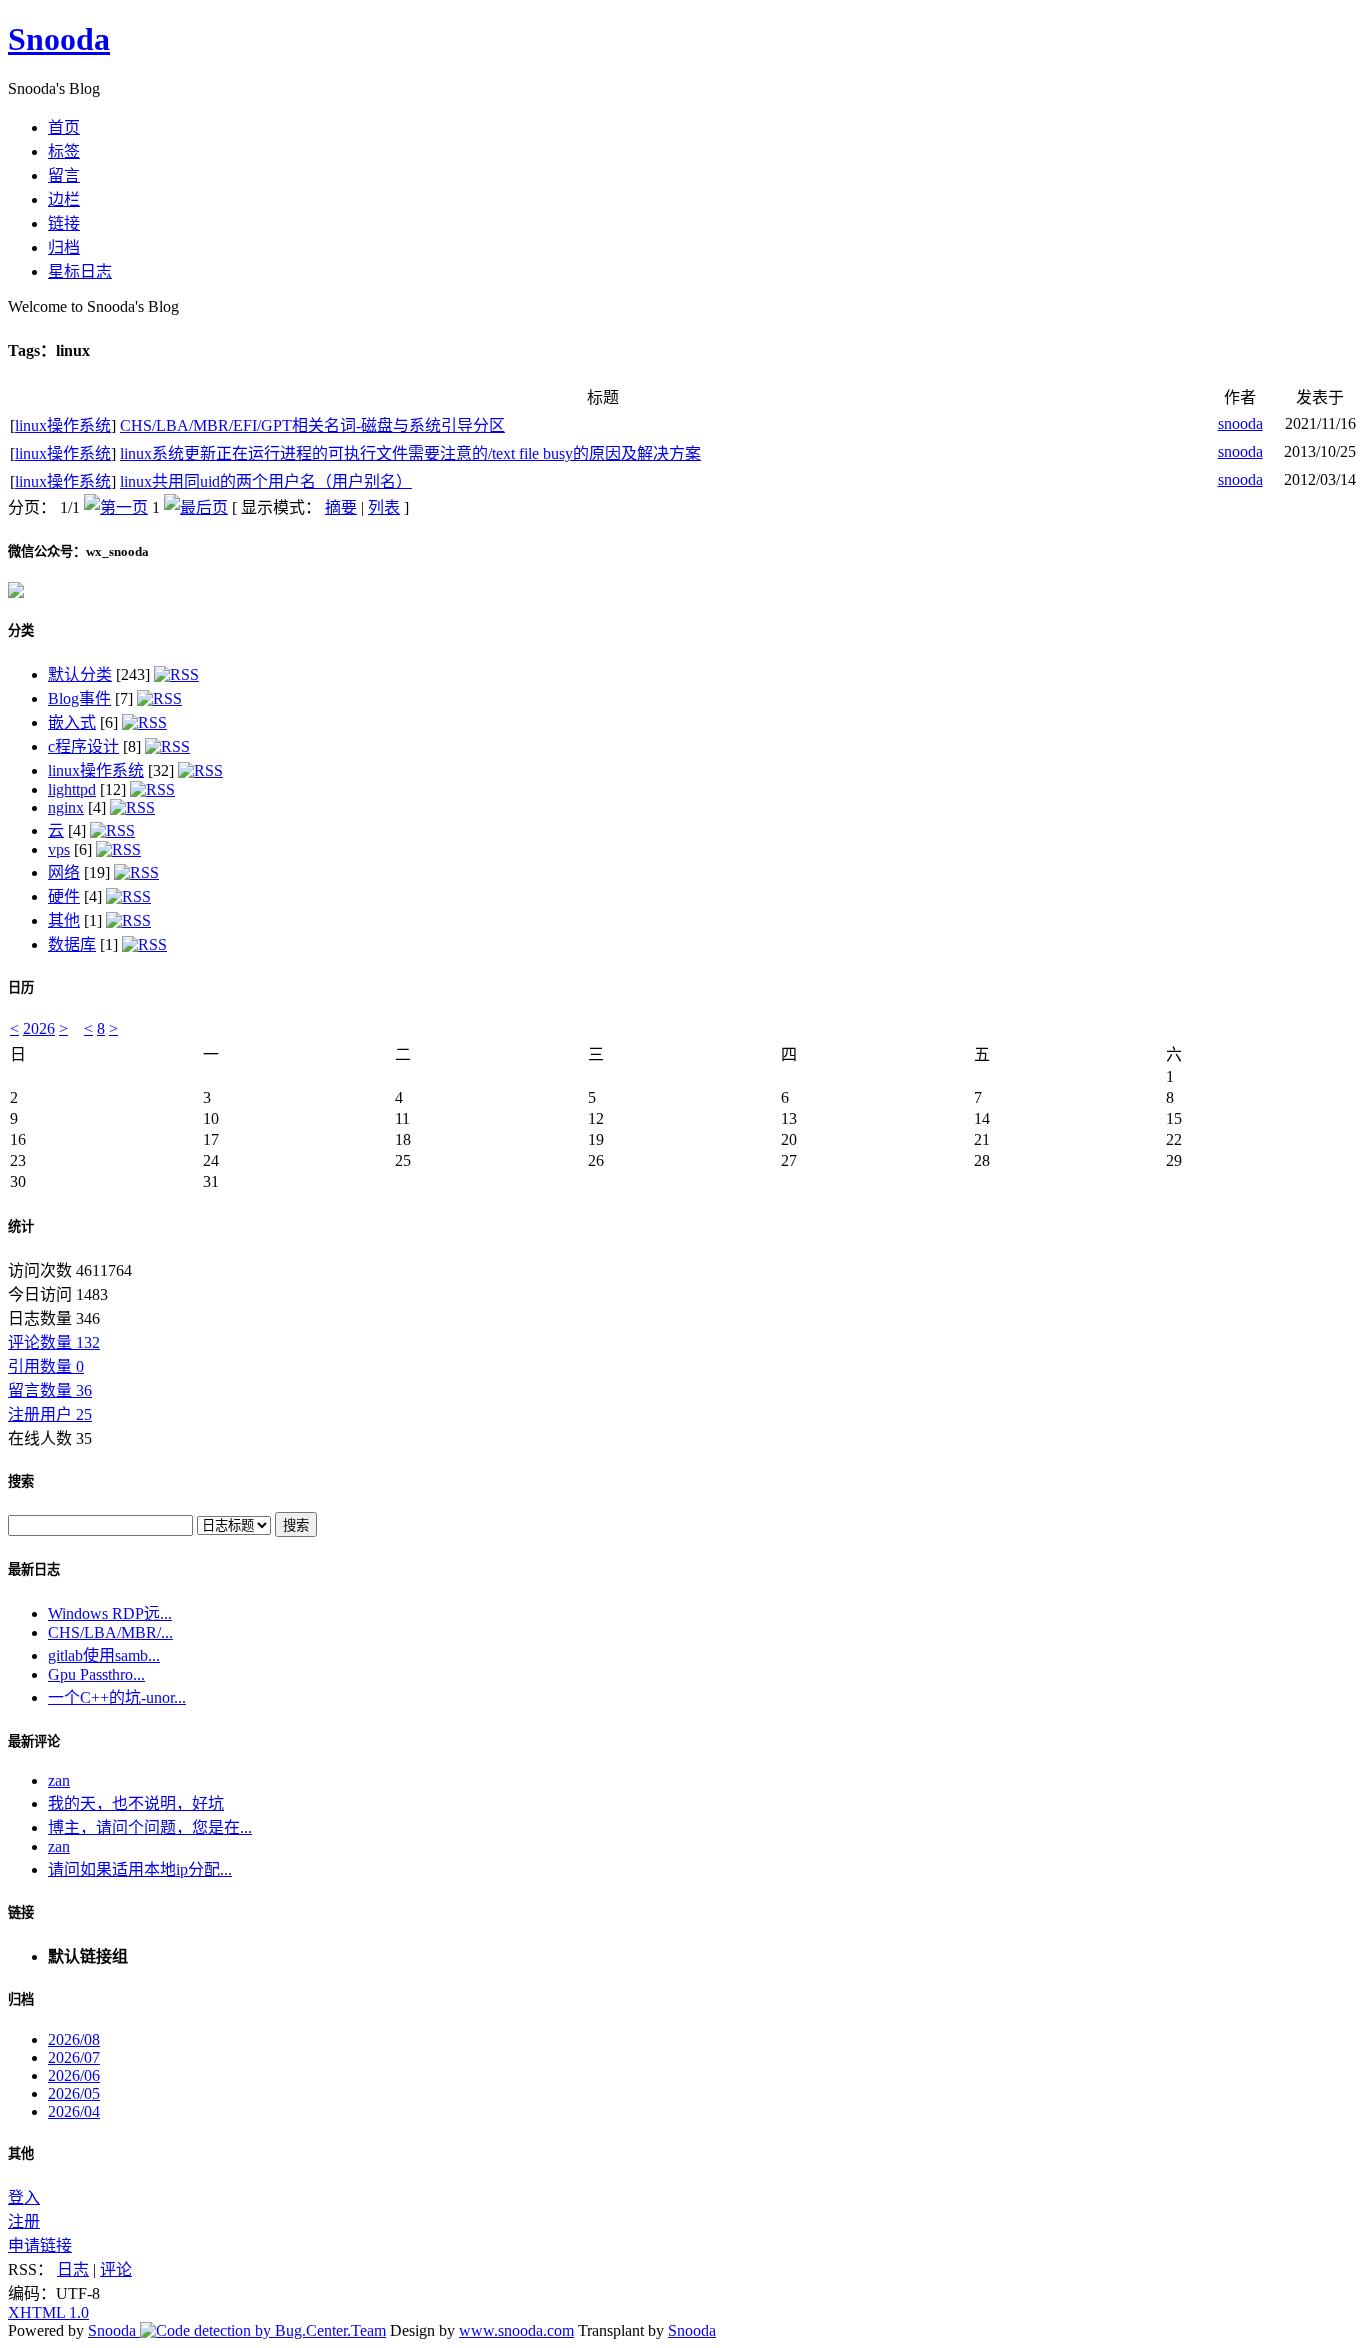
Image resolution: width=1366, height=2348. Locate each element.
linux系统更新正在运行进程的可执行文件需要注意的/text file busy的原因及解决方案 (410, 453)
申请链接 (40, 2245)
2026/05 (74, 2093)
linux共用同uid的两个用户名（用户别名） (266, 481)
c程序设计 (83, 746)
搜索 (21, 1481)
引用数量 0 (46, 1366)
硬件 (64, 896)
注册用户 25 (50, 1414)
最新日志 (34, 1569)
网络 (64, 872)
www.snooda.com (516, 2330)
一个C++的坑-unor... (117, 1697)
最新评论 (34, 1741)
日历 (21, 987)
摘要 (341, 507)
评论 (116, 2269)
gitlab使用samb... (104, 1655)
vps (59, 849)
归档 (21, 1999)
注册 (24, 2221)
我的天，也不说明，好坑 (136, 1803)
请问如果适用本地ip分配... (140, 1869)
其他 (64, 920)
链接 (21, 1912)
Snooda (59, 39)
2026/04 (74, 2111)
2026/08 (74, 2039)
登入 (24, 2197)
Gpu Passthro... (96, 1674)
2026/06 (74, 2075)
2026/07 (74, 2057)
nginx (66, 807)
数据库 (72, 944)
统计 (21, 1226)
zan (59, 1780)
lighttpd (72, 789)
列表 (384, 507)
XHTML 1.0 (48, 2312)
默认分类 (80, 674)
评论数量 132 (54, 1342)
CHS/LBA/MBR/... (110, 1632)
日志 (73, 2269)
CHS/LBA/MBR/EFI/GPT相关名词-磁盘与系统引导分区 (312, 425)
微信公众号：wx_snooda (78, 551)
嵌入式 (72, 722)
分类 (21, 630)
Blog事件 (79, 698)
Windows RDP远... (110, 1613)
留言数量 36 (50, 1390)
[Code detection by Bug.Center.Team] (263, 2330)
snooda (1240, 423)
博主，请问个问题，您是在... (150, 1827)
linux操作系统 (63, 425)
